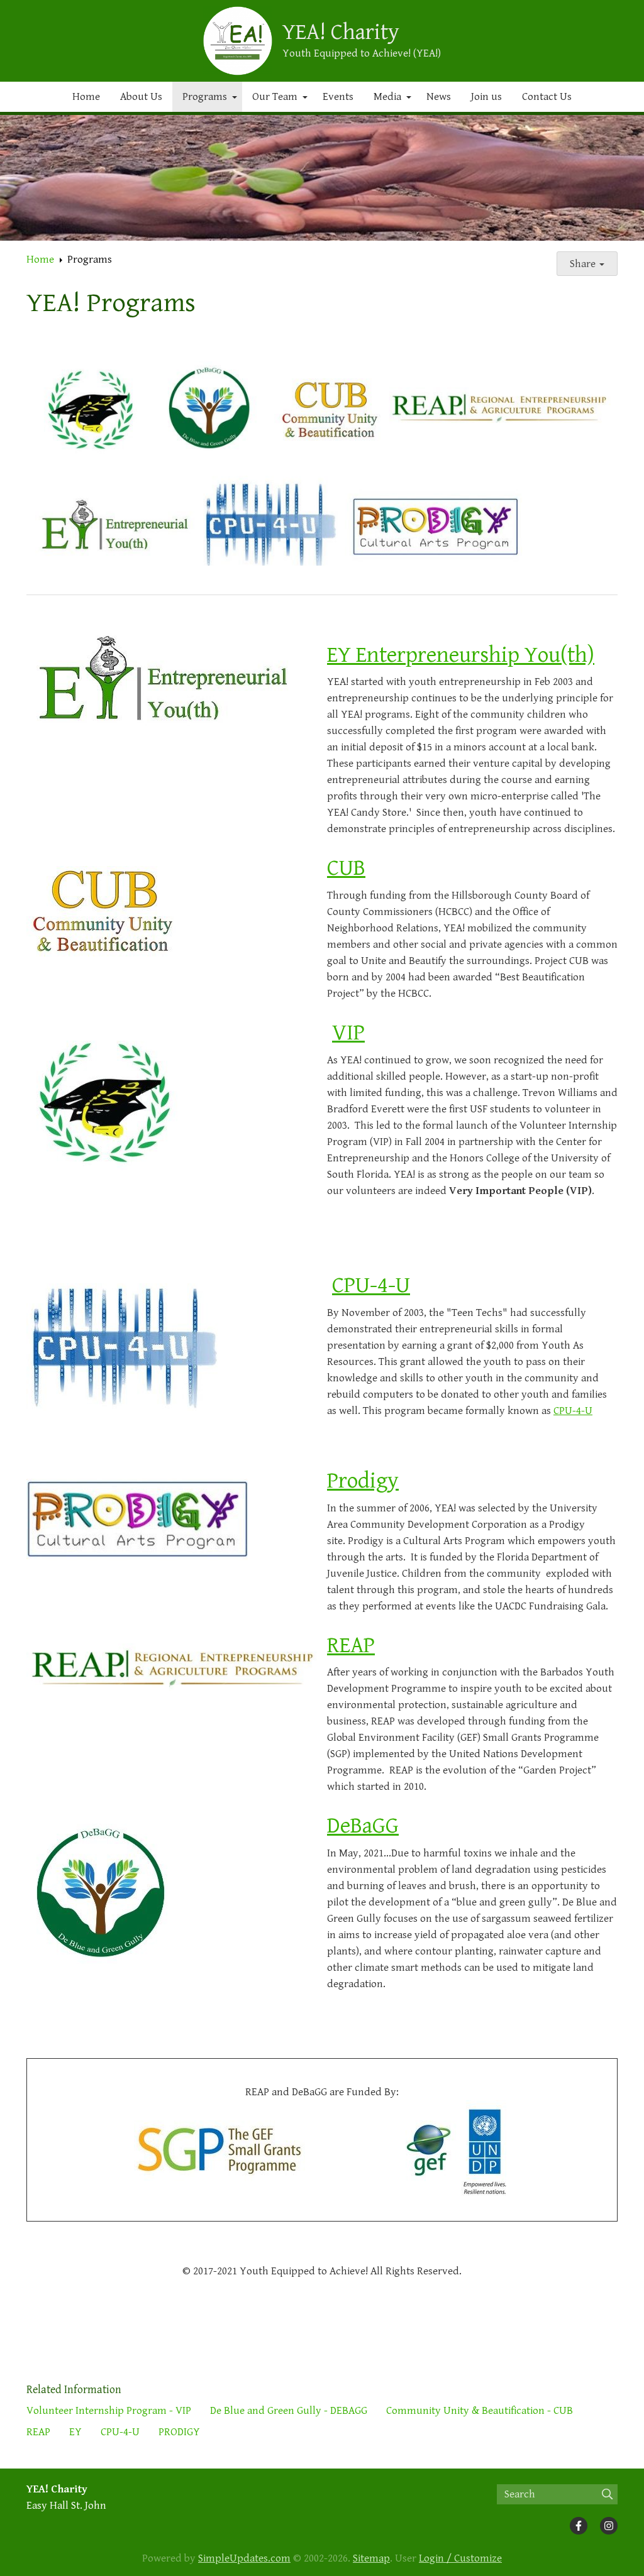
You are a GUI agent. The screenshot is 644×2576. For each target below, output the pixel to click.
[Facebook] (579, 2526)
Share (584, 264)
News (439, 97)
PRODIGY (179, 2432)
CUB (346, 868)
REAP (351, 1646)
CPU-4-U (371, 1285)
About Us (141, 97)
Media (387, 97)
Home (86, 97)
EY (75, 2432)
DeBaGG (363, 1826)
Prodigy (363, 1481)
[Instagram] (609, 2526)
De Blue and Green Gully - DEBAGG (289, 2411)
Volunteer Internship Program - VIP (109, 2411)
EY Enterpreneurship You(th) (461, 655)
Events (338, 97)
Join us (486, 97)
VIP (348, 1033)
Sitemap (371, 2558)
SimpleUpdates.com (244, 2558)
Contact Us (547, 97)
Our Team (275, 97)
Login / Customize (460, 2558)
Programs (205, 97)
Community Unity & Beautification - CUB (480, 2411)
